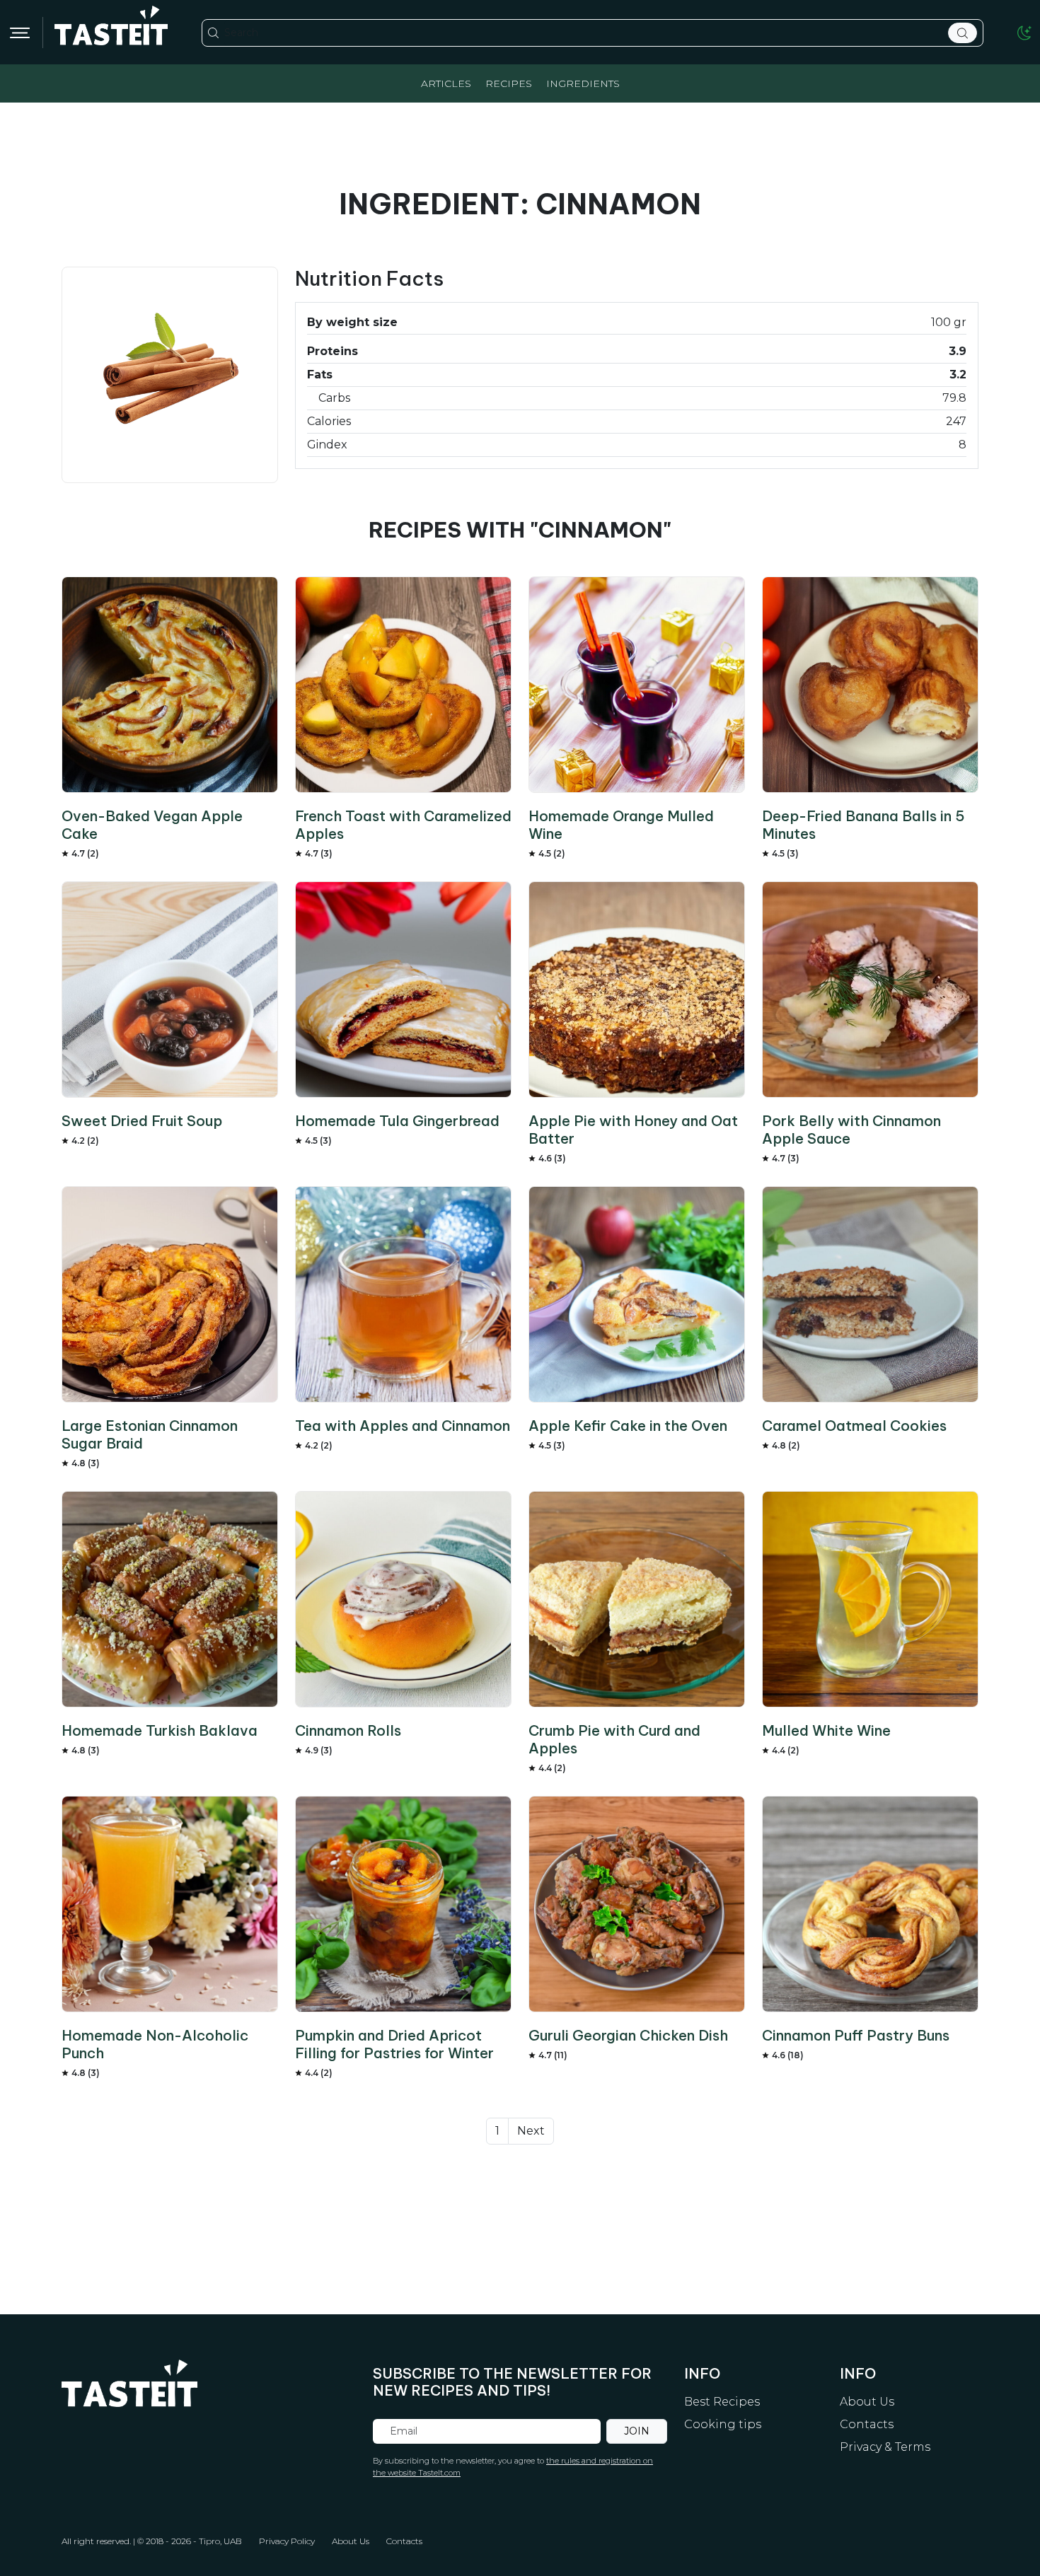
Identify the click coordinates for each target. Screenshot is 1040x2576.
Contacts (867, 2424)
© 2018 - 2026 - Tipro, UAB (190, 2541)
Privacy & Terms (885, 2447)
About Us (867, 2402)
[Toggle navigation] (20, 33)
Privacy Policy (287, 2541)
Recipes (509, 83)
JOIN (637, 2431)
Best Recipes (722, 2402)
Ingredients (583, 83)
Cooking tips (723, 2424)
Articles (446, 83)
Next (531, 2131)
